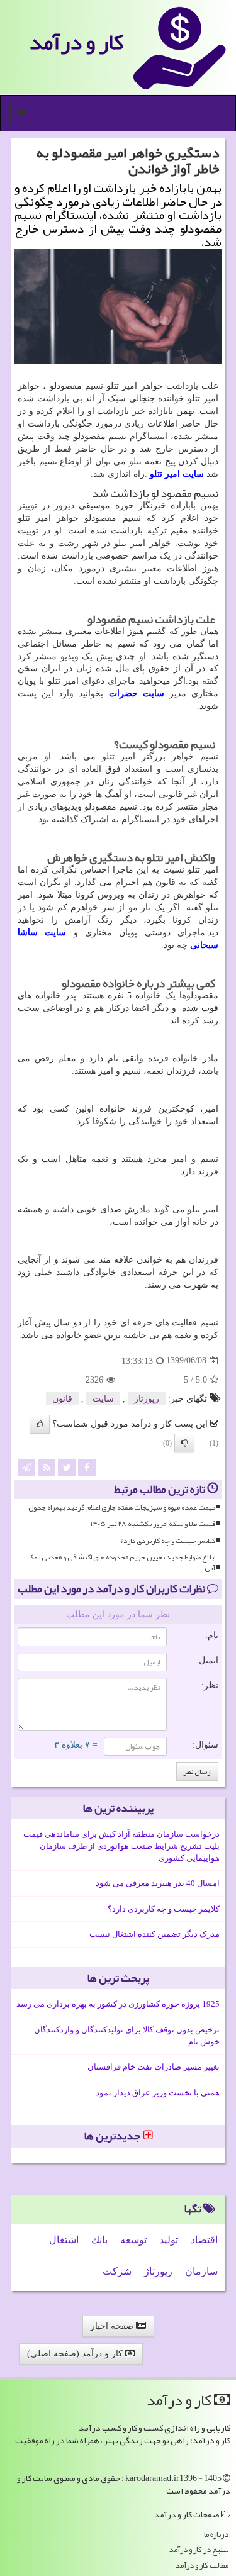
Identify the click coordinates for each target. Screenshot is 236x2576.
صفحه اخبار (113, 2326)
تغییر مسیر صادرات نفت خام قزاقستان (154, 2067)
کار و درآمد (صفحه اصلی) (76, 2354)
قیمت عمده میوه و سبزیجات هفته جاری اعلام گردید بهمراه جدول (122, 1508)
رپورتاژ (147, 1399)
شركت (117, 2271)
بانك (99, 2240)
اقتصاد (204, 2240)
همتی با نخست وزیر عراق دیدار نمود (158, 2093)
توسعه (133, 2240)
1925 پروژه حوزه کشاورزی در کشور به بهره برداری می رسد (118, 2004)
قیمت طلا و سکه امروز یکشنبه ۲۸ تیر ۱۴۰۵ (153, 1524)
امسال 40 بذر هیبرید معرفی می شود (158, 1883)
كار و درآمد (76, 42)
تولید (169, 2240)
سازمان (201, 2271)
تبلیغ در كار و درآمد (199, 2550)
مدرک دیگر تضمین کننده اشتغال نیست (155, 1934)
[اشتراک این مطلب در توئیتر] (67, 1467)
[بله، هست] (40, 1424)
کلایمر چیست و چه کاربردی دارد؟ (168, 1541)
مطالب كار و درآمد (202, 2566)
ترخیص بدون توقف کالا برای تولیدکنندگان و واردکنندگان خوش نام (127, 2036)
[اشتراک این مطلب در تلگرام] (26, 1467)
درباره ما (216, 2535)
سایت (103, 1399)
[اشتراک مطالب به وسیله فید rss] (47, 1467)
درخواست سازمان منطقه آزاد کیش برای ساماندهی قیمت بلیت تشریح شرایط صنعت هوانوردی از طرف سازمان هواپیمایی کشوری (121, 1846)
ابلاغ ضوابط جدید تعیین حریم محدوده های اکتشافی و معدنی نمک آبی (121, 1563)
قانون (62, 1399)
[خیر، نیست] (184, 1443)
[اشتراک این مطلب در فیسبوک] (87, 1467)
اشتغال (64, 2240)
